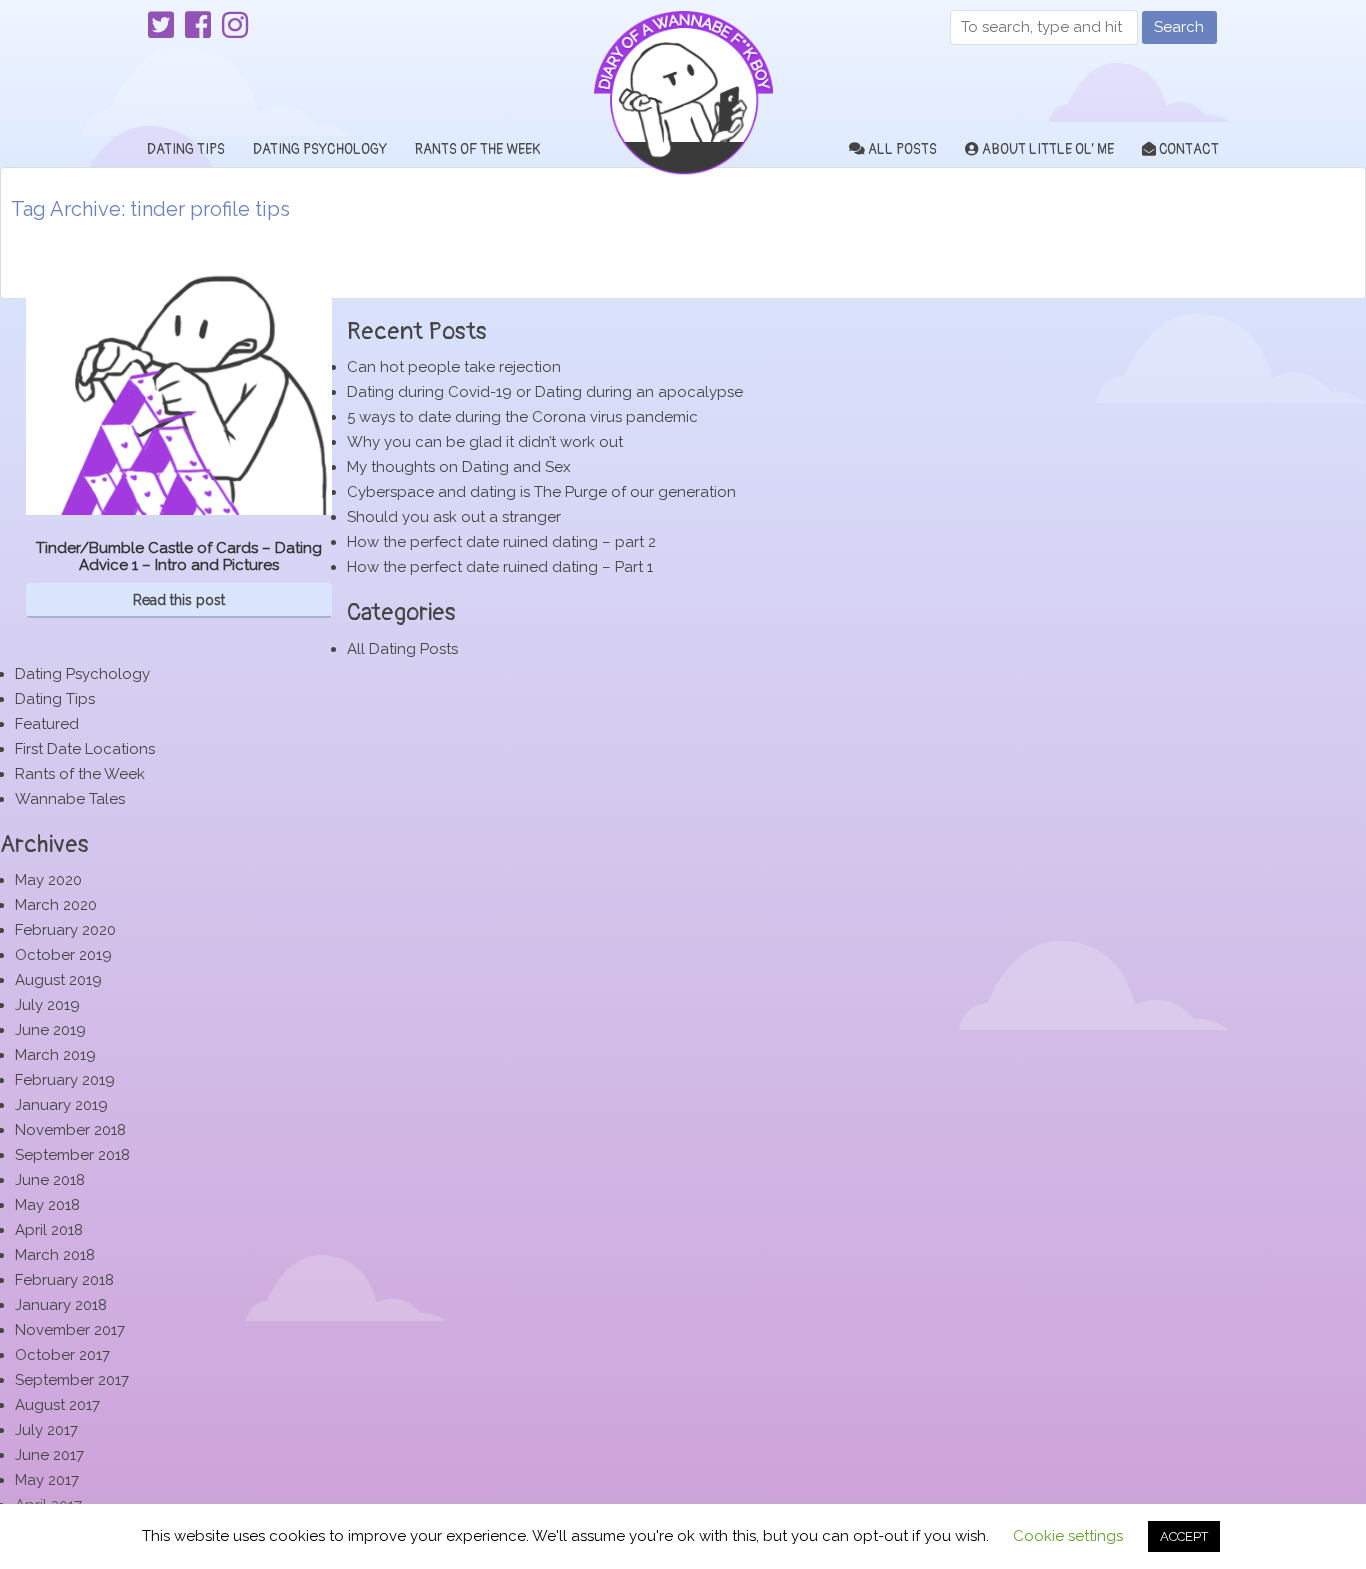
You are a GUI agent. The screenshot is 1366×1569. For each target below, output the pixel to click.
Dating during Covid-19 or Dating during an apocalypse (545, 392)
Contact (1187, 149)
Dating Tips (186, 149)
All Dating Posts (402, 649)
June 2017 (49, 1455)
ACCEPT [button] (1184, 1536)
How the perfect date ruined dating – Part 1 (500, 567)
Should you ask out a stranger (454, 517)
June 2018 (50, 1180)
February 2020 (65, 930)
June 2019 (50, 1030)
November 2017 (70, 1330)
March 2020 (56, 905)
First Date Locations (85, 749)
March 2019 (55, 1055)
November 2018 (70, 1130)
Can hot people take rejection (454, 367)
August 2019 (58, 980)
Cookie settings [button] (1068, 1536)
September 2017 (72, 1380)
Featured (47, 724)
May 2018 (47, 1205)
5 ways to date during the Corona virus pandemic (522, 417)
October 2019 (63, 955)
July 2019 (47, 1005)
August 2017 (57, 1405)
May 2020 (48, 880)
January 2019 (61, 1105)
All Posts (901, 149)
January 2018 (61, 1305)
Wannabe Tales (70, 799)
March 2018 (55, 1255)
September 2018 (72, 1155)
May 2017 (47, 1480)
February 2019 (65, 1080)
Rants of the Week (477, 149)
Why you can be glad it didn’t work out (485, 442)
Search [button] (1179, 27)
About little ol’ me (1046, 149)
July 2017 (46, 1430)
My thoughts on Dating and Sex (459, 467)
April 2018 (49, 1230)
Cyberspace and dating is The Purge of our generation (541, 492)
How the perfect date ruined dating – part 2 (501, 542)
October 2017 (62, 1355)
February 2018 (64, 1280)
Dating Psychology (320, 149)
